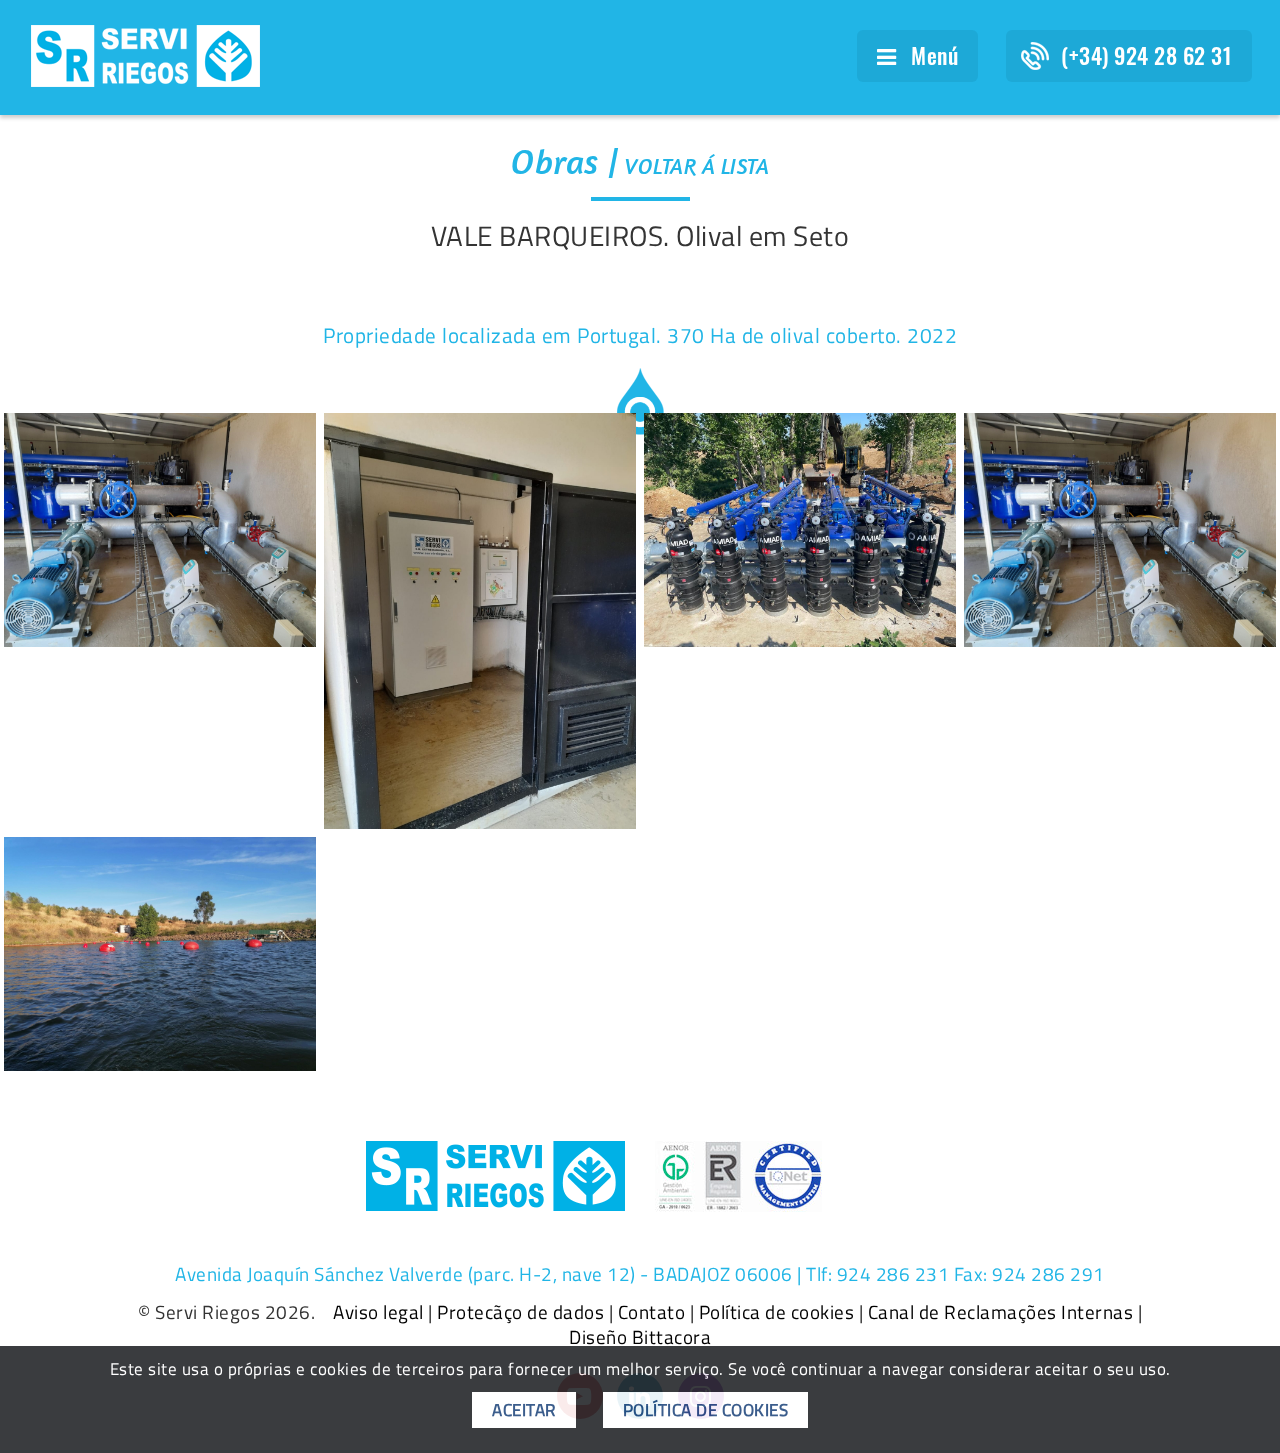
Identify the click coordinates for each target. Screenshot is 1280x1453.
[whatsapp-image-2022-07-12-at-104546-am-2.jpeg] (160, 530)
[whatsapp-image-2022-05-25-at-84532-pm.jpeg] (160, 954)
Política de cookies (777, 1312)
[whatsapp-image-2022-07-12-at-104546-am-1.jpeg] (480, 621)
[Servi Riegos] (145, 54)
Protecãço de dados (520, 1312)
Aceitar (524, 1410)
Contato (652, 1312)
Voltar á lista (697, 166)
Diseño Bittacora (640, 1337)
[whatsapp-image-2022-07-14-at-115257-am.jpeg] (800, 530)
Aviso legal (378, 1312)
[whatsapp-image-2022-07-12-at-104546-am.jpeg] (1120, 530)
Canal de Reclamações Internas (1001, 1312)
